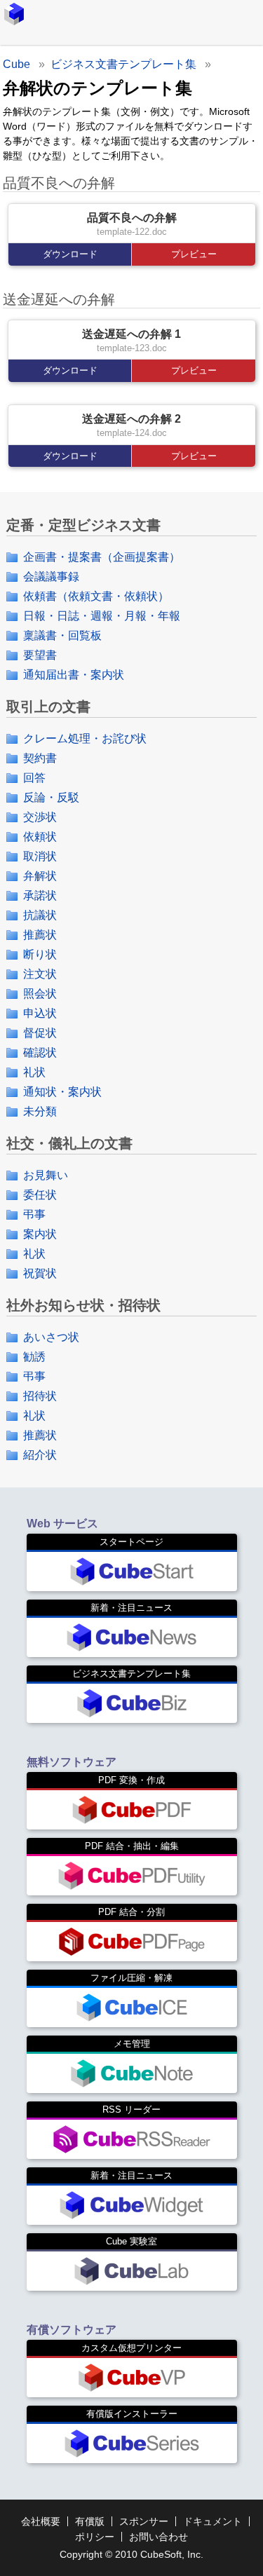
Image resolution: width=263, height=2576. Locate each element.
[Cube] (14, 14)
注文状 (40, 974)
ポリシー (95, 2537)
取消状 (40, 856)
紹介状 (40, 1455)
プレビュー (194, 254)
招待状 (40, 1396)
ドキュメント (213, 2521)
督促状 (40, 1033)
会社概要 (41, 2521)
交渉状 (40, 817)
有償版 (90, 2521)
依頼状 (40, 837)
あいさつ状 (51, 1337)
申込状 (40, 1013)
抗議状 (40, 915)
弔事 (34, 1214)
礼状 (34, 1072)
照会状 (40, 994)
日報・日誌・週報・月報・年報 (102, 616)
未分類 (40, 1111)
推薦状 (40, 935)
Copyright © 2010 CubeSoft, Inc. (131, 2554)
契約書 (40, 758)
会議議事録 (51, 577)
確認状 (40, 1052)
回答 (34, 778)
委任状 (40, 1195)
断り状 (40, 954)
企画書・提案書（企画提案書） (102, 557)
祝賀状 (40, 1273)
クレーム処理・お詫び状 (85, 738)
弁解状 (40, 876)
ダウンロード (70, 254)
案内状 (40, 1234)
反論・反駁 (51, 797)
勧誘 (34, 1357)
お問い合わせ (159, 2537)
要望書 (40, 655)
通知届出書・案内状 (74, 675)
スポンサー (144, 2521)
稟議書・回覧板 (62, 635)
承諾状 (40, 895)
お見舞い (46, 1175)
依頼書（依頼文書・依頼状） (96, 596)
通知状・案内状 (62, 1092)
